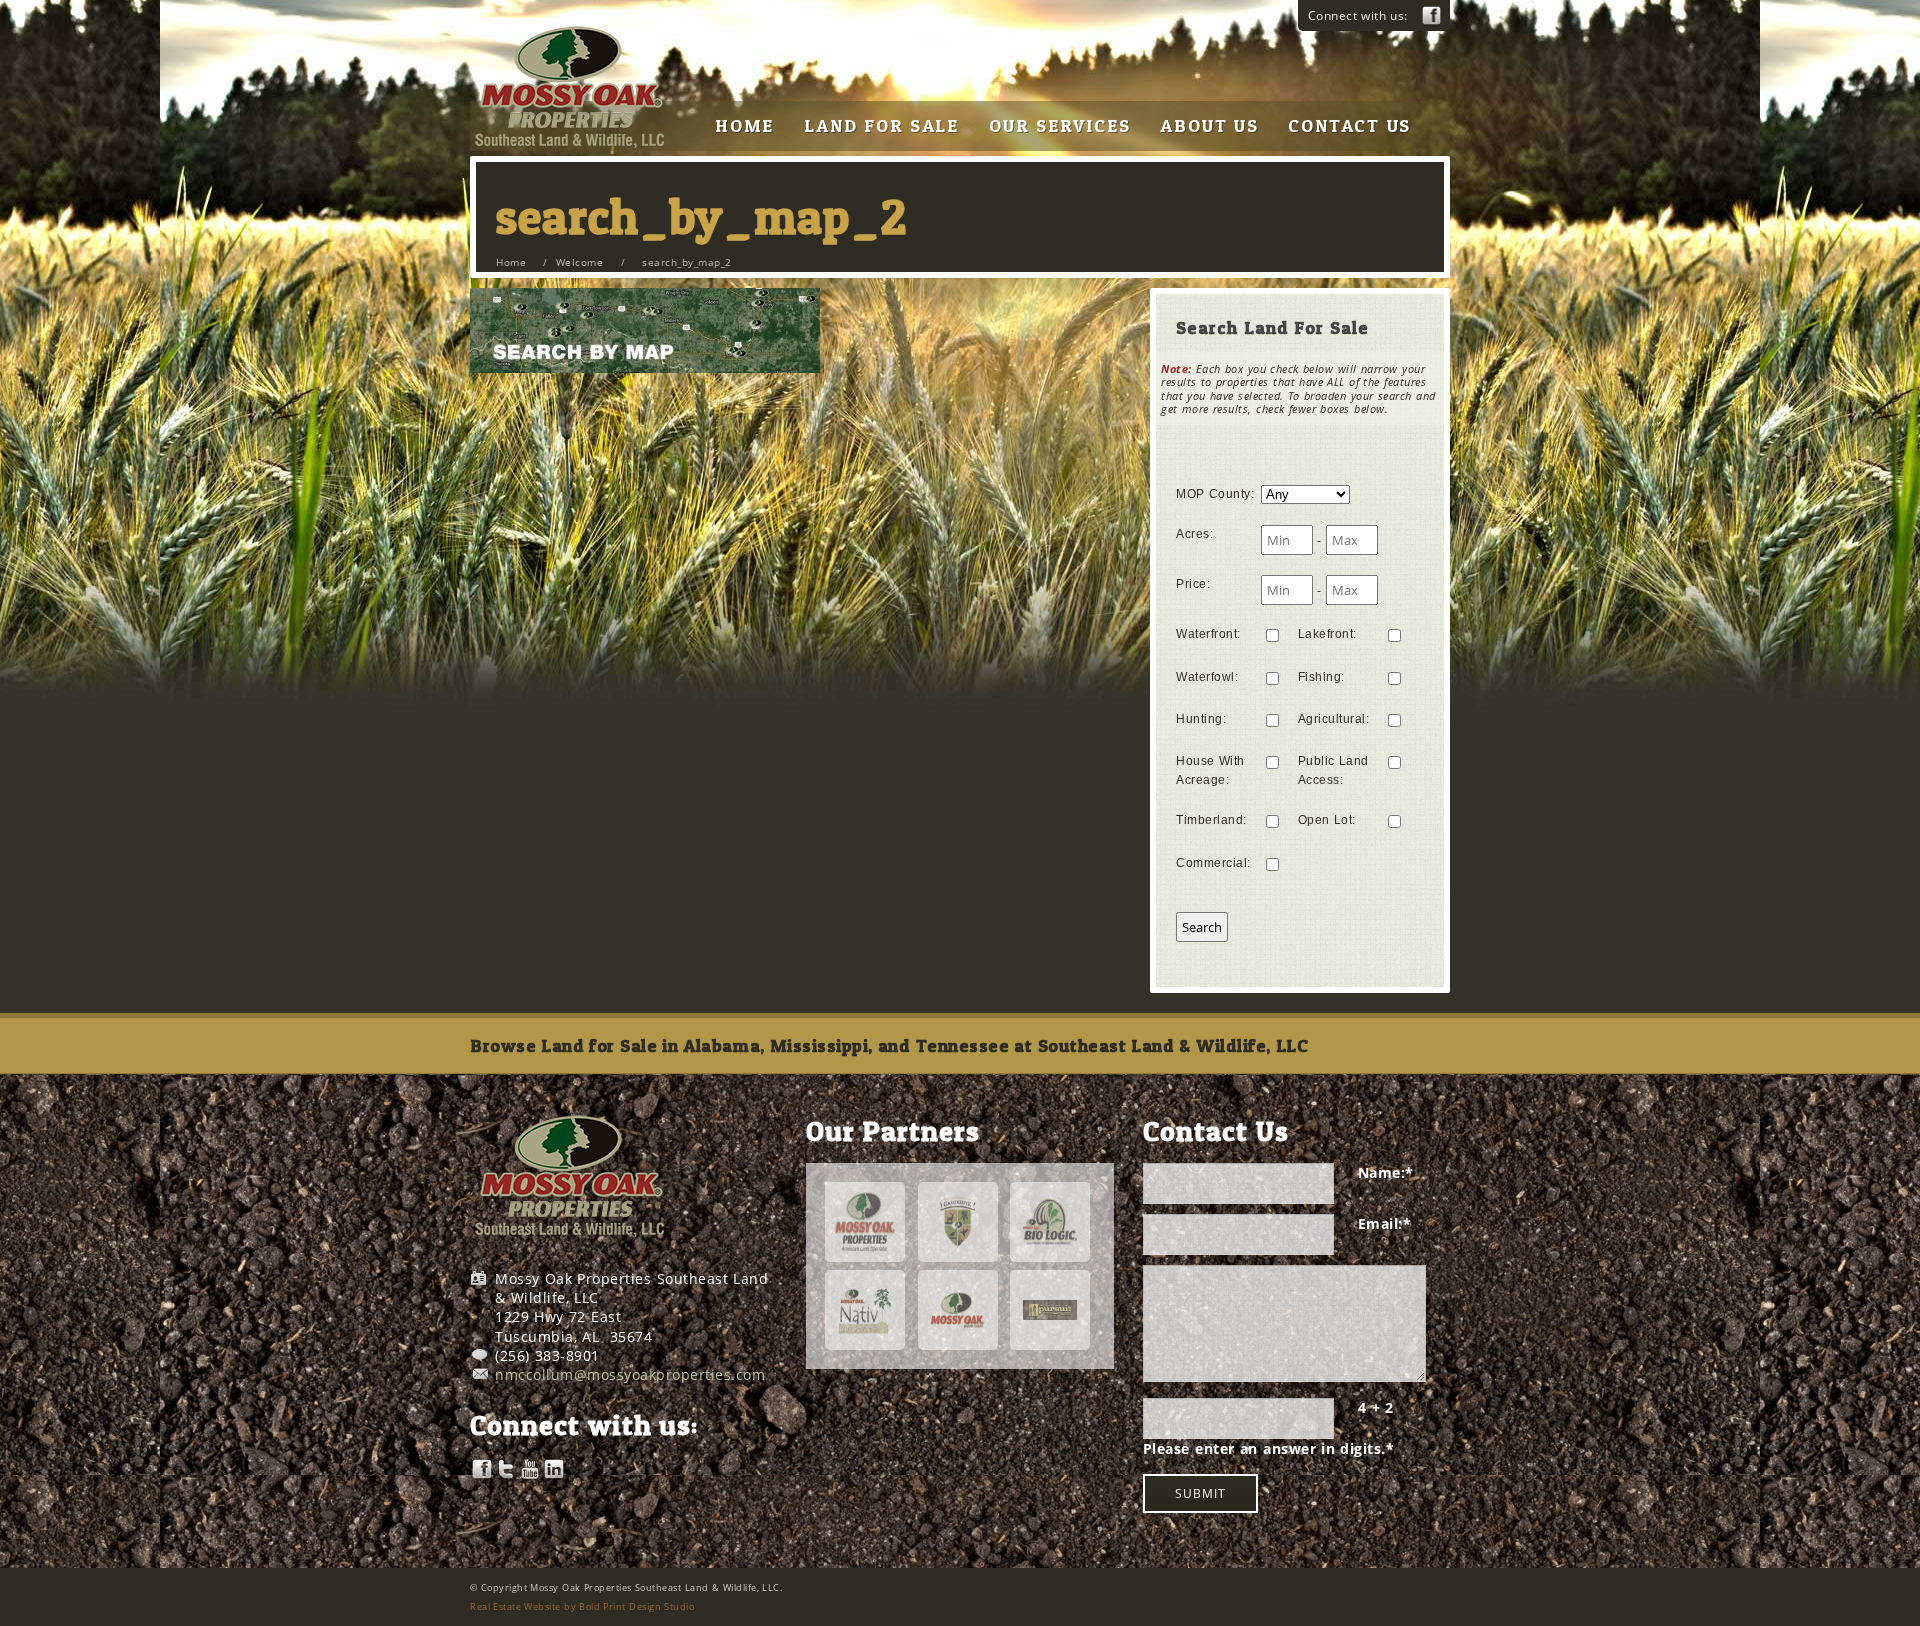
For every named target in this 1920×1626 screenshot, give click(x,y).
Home (511, 262)
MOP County (1215, 494)
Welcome (580, 262)
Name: (1386, 1172)
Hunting (1201, 719)
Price (1193, 584)
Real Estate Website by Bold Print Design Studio (582, 1606)
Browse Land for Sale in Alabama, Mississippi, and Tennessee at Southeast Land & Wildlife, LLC (889, 1045)
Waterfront (1208, 634)
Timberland (1211, 820)
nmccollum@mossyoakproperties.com (630, 1374)
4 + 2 (1376, 1407)
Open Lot (1327, 820)
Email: (1385, 1223)
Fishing (1321, 677)
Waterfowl (1207, 677)
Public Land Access (1333, 770)
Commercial (1213, 863)
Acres (1194, 534)
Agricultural (1334, 719)
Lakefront (1327, 634)
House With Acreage (1210, 770)
